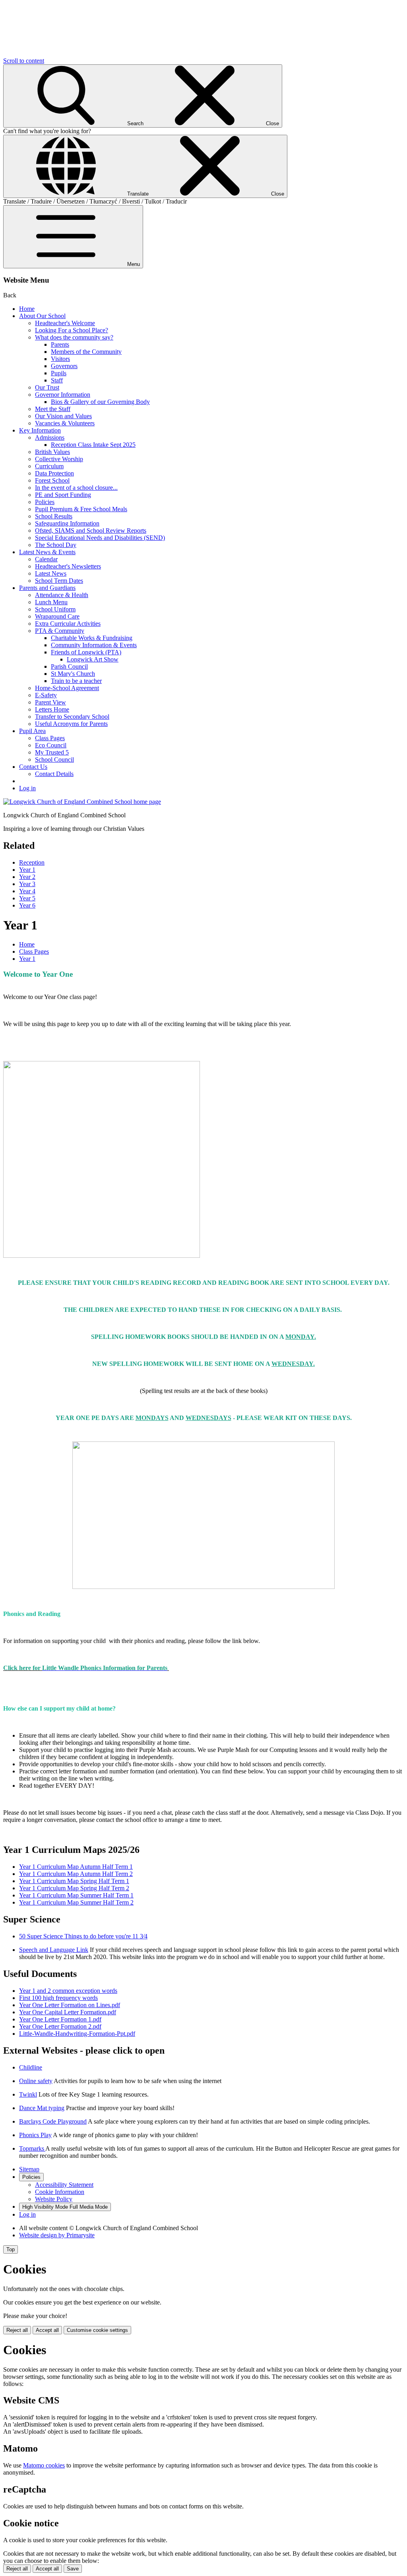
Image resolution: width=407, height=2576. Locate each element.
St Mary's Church (73, 674)
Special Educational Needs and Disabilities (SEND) (100, 538)
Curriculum (49, 466)
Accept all (47, 2330)
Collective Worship (59, 459)
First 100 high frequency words (58, 1998)
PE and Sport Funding (63, 495)
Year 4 (27, 891)
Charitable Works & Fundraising (92, 638)
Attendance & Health (62, 595)
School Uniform (55, 609)
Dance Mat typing (42, 2108)
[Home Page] (82, 802)
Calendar (46, 559)
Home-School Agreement (67, 688)
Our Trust (47, 387)
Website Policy (54, 2199)
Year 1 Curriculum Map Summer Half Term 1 (76, 1895)
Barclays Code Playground (53, 2121)
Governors (64, 366)
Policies (45, 502)
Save (73, 2569)
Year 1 (27, 870)
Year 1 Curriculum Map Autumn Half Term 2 (76, 1874)
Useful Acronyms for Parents (71, 724)
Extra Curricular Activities (68, 624)
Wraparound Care (57, 616)
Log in (27, 788)
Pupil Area (32, 731)
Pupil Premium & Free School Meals (81, 509)
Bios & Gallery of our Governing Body (100, 402)
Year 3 (27, 884)
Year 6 (27, 905)
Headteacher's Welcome (65, 323)
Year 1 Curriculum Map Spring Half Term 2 (74, 1888)
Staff (57, 380)
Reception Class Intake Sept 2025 (93, 445)
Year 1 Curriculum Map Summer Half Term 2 (76, 1902)
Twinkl (28, 2094)
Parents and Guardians (47, 588)
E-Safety (46, 695)
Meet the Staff (53, 409)
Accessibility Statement (64, 2185)
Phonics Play (35, 2135)
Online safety (36, 2081)
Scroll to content (24, 61)
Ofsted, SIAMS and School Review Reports (91, 531)
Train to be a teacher (76, 681)
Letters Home (52, 709)
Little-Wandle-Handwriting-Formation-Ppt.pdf (77, 2034)
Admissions (50, 437)
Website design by (57, 2235)
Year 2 (27, 877)
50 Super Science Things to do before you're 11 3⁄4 (83, 1936)
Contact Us (33, 767)
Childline (31, 2067)
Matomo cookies (44, 2465)
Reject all (17, 2330)
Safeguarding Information (67, 523)
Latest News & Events (47, 552)
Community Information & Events (94, 645)
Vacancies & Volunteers (65, 423)
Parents (60, 344)
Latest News (51, 573)
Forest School (52, 480)
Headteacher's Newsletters (68, 566)
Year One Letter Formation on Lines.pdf (70, 2005)
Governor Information (63, 395)
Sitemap (29, 2169)
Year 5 (27, 898)
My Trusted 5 (52, 752)
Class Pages (50, 738)
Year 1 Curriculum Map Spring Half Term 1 (74, 1881)
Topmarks (32, 2148)
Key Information (40, 430)
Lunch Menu (51, 602)
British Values (52, 452)
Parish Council (69, 666)
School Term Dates (59, 581)
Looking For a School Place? (72, 330)
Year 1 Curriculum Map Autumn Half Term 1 (76, 1867)
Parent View (50, 702)
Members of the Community (86, 352)
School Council (54, 759)
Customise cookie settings (97, 2330)
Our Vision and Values (63, 416)
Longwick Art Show (93, 659)
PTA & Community (60, 631)
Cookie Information (60, 2192)
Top (11, 2249)
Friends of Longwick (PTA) (86, 652)
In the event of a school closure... (76, 488)
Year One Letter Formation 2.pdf (60, 2026)
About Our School (42, 316)
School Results (54, 516)
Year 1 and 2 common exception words (68, 1991)
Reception (32, 862)
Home (27, 309)
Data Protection (54, 473)
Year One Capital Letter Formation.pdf (68, 2012)
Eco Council (51, 745)
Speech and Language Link (54, 1950)
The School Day (56, 545)
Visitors (60, 359)
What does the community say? (74, 337)
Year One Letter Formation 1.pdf (60, 2019)
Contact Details (54, 774)
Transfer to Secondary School (72, 717)
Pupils (59, 373)
